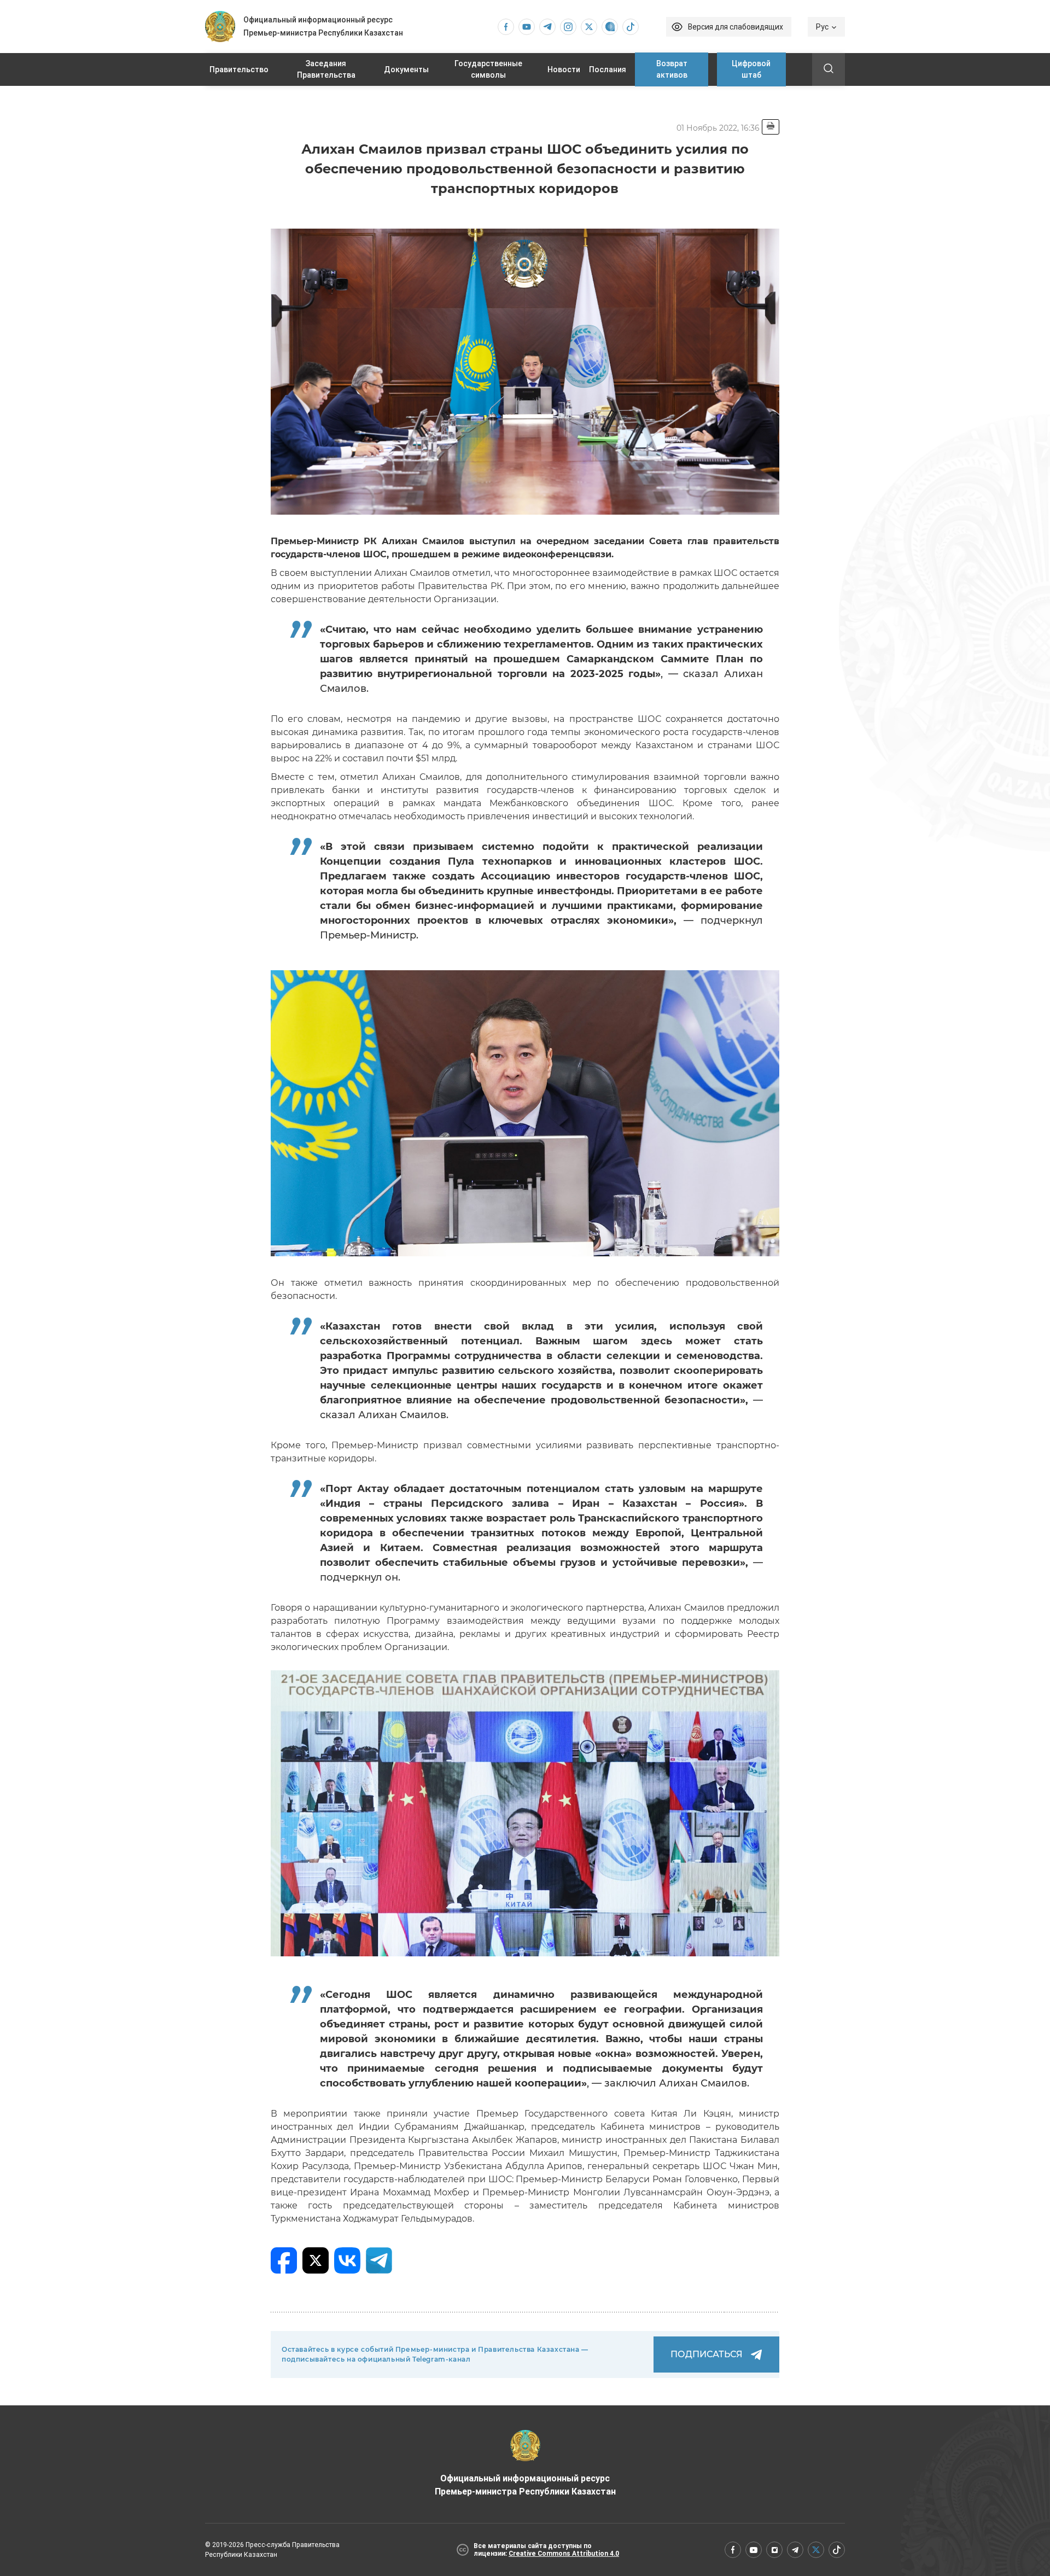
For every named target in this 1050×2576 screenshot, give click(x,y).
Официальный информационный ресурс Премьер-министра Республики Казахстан (525, 2485)
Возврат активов (672, 69)
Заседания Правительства (326, 69)
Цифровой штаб (751, 69)
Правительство (239, 69)
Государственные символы (488, 69)
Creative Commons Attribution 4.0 (564, 2554)
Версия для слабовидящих (736, 27)
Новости (564, 69)
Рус (822, 27)
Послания (608, 69)
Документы (406, 69)
